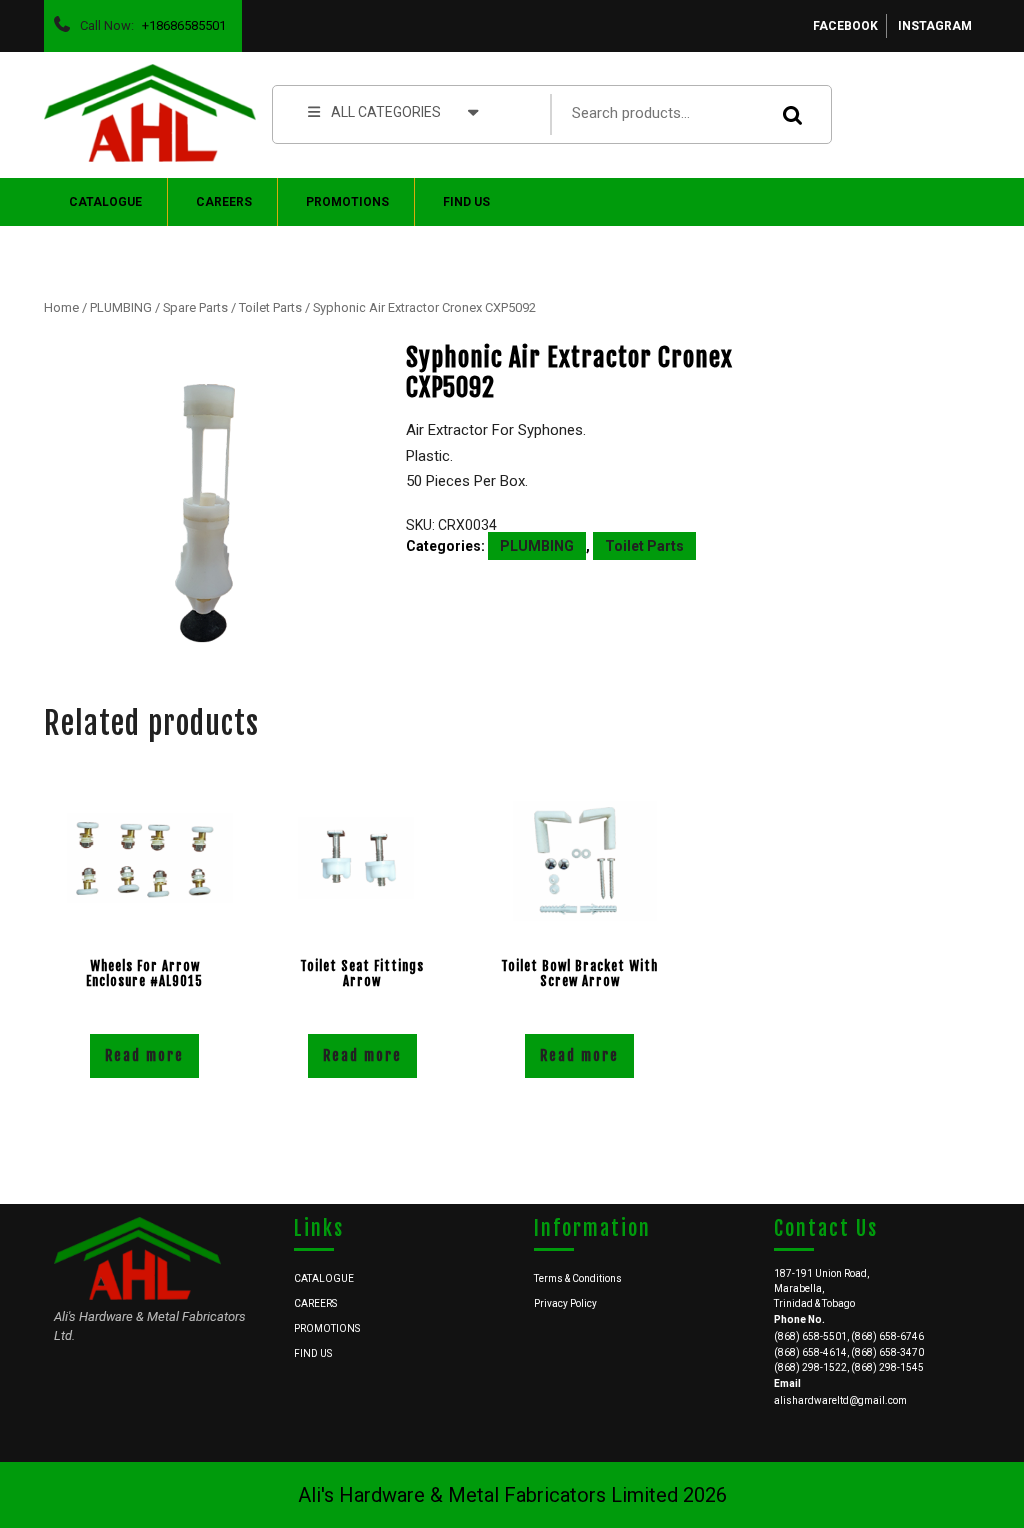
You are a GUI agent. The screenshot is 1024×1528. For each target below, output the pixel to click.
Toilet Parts (270, 307)
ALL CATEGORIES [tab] (386, 112)
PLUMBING (121, 307)
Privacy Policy (565, 1303)
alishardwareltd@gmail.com (840, 1400)
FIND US (466, 202)
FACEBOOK (845, 26)
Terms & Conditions (578, 1278)
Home (61, 307)
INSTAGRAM (935, 26)
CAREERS (224, 202)
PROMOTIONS (347, 202)
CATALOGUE (105, 202)
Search (796, 114)
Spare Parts (195, 307)
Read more (144, 1055)
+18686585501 (180, 20)
